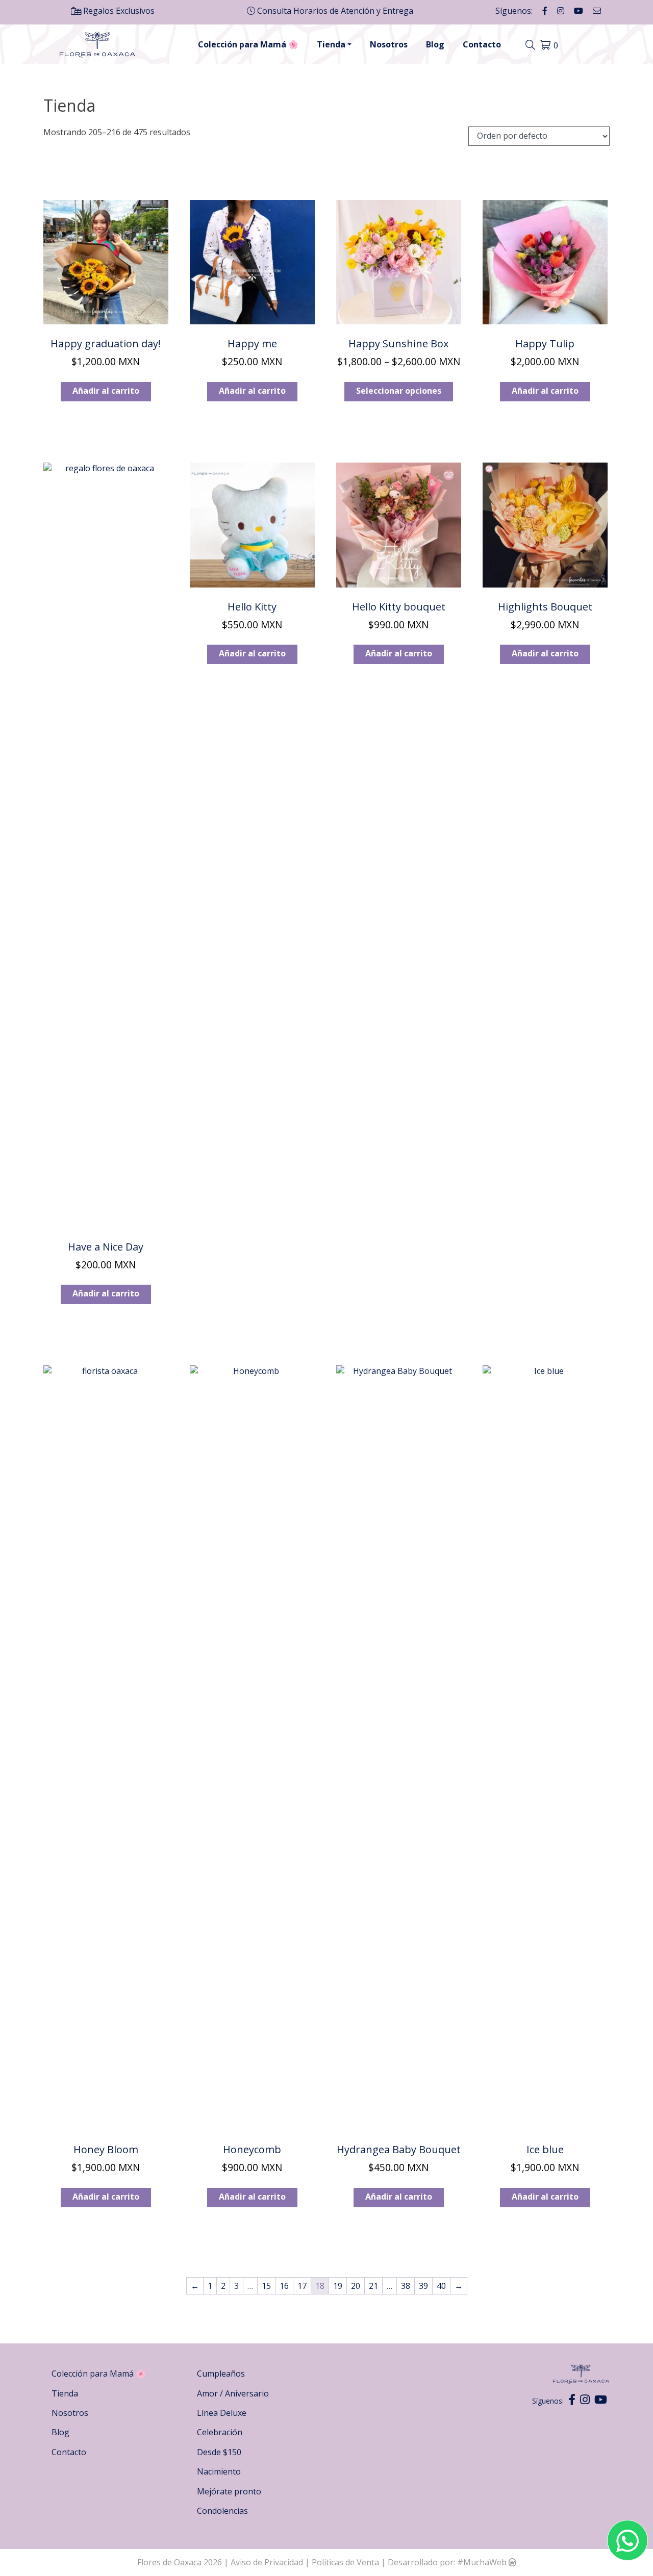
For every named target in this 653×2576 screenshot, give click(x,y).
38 (406, 2286)
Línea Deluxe (222, 2413)
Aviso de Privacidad (268, 2562)
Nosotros (389, 44)
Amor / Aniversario (233, 2393)
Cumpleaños (221, 2374)
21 (373, 2286)
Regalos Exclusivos (118, 11)
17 (302, 2286)
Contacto (482, 44)
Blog (435, 44)
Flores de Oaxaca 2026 (180, 2562)
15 (266, 2286)
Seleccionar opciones (399, 391)
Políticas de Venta (345, 2562)
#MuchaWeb (482, 2562)
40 (441, 2286)
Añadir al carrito (106, 391)
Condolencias (222, 2511)
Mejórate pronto (229, 2491)
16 (284, 2286)
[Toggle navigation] (532, 45)
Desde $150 (219, 2452)
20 (356, 2286)
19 (338, 2286)
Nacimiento (219, 2471)
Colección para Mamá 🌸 (248, 44)
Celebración (220, 2432)
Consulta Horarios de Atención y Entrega (334, 11)
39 (423, 2286)
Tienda (331, 44)
